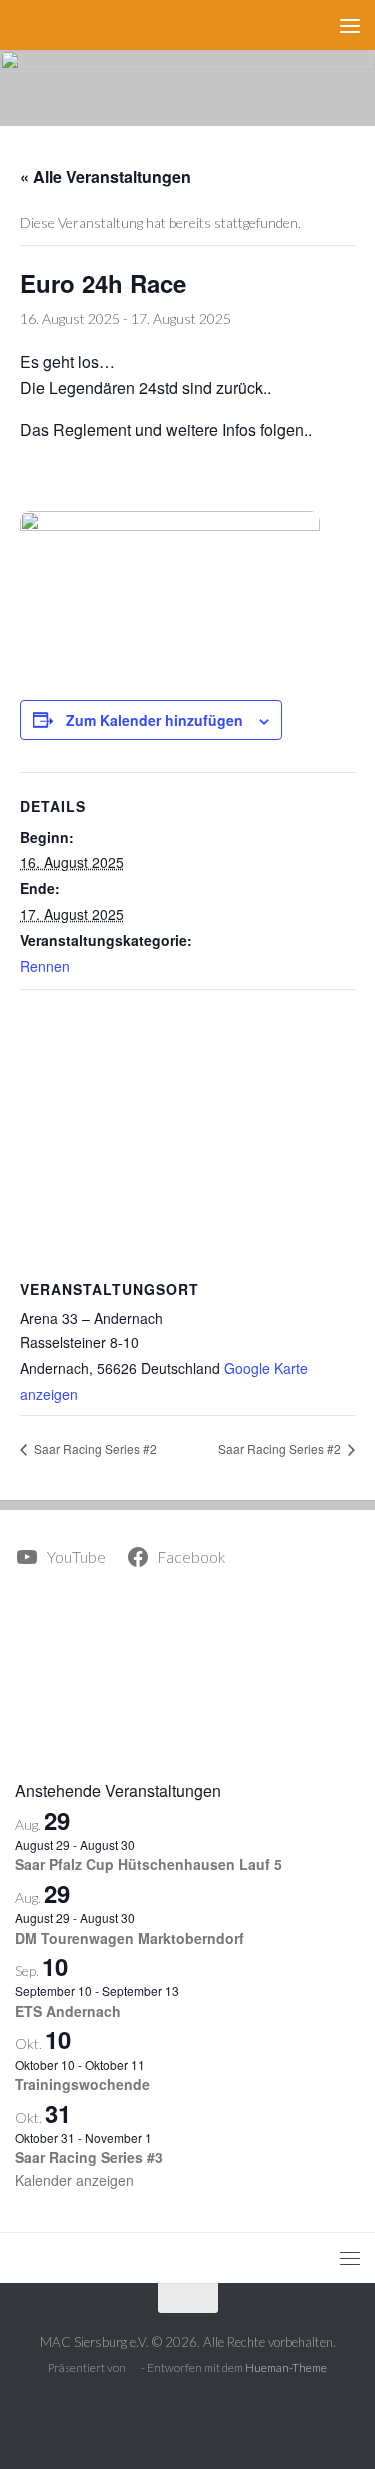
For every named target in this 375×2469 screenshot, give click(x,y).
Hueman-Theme (286, 2367)
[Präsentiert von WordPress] (134, 2369)
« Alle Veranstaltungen (105, 176)
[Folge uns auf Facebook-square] (188, 2413)
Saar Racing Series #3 (89, 2157)
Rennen (45, 966)
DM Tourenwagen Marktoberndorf (129, 1938)
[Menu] (350, 25)
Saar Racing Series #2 (94, 1448)
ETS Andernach (68, 2011)
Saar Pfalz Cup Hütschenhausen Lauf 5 (148, 1864)
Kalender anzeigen (74, 2180)
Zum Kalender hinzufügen (154, 720)
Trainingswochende (82, 2084)
